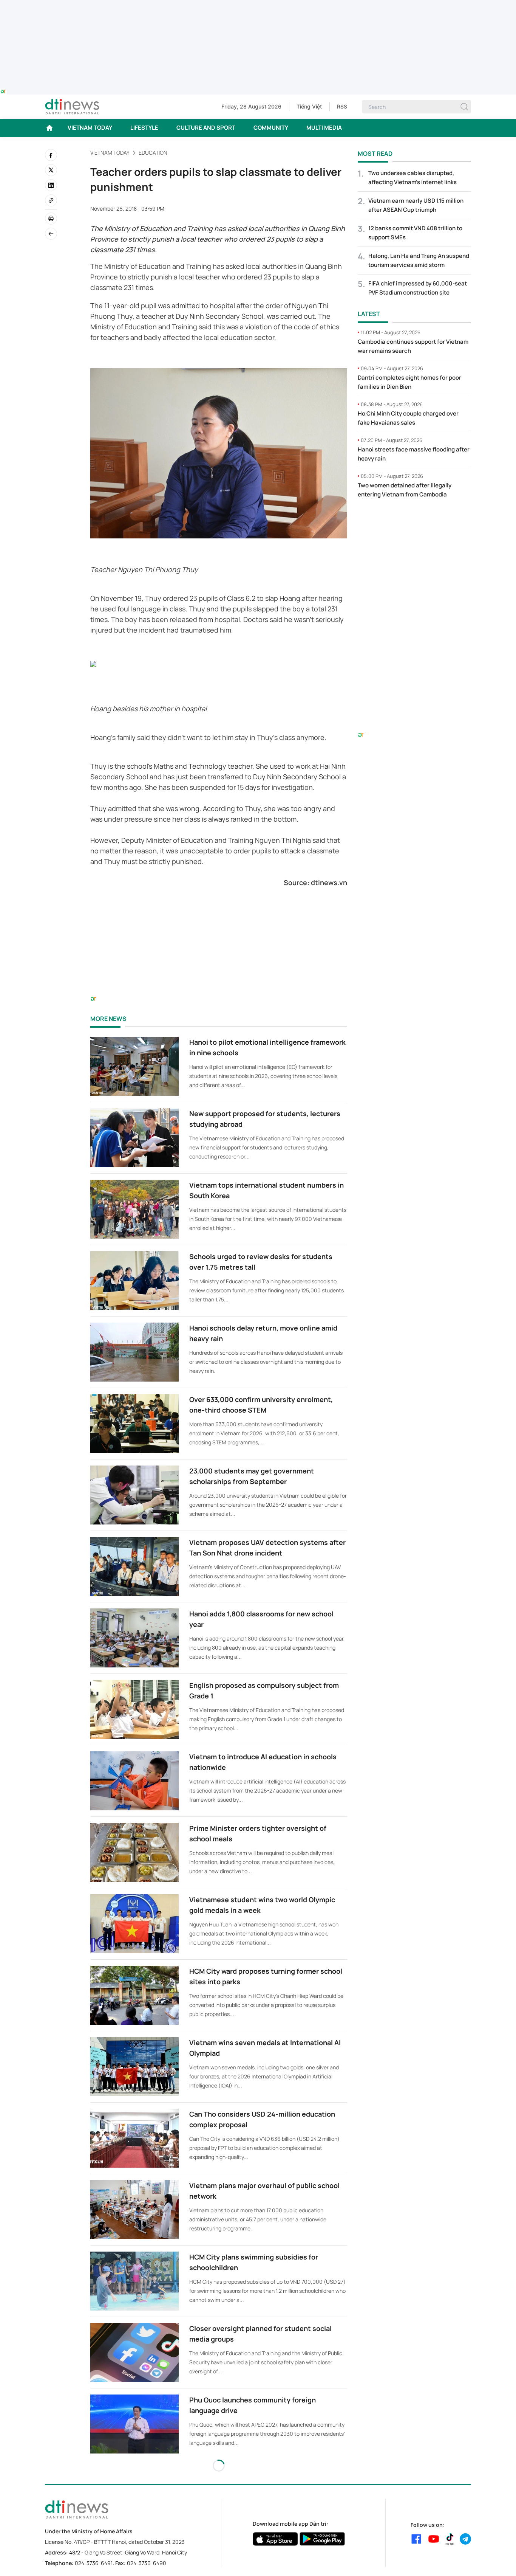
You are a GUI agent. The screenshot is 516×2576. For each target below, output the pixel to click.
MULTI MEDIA (324, 128)
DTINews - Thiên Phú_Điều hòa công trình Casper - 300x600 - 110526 (414, 520)
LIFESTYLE (144, 128)
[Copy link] (51, 200)
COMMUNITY (271, 128)
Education (153, 153)
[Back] (51, 234)
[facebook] (51, 155)
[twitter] (51, 170)
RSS (342, 106)
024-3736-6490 (147, 2563)
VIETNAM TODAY (90, 128)
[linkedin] (51, 185)
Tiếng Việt (309, 106)
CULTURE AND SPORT (206, 128)
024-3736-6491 (94, 2563)
